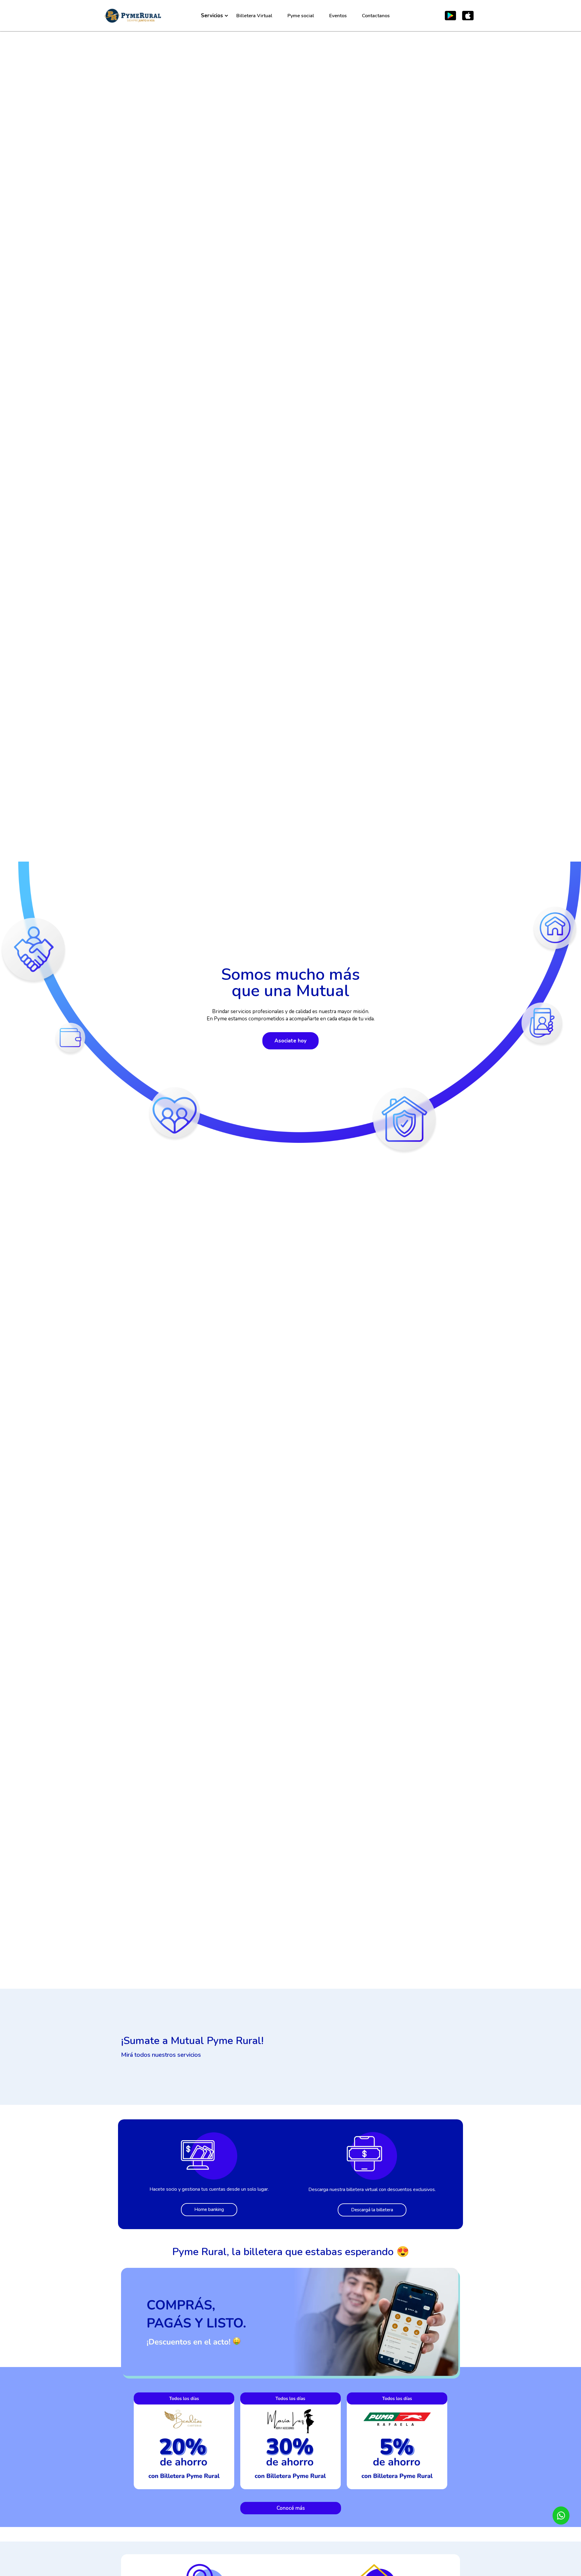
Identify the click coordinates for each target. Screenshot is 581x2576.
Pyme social (301, 16)
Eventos (338, 16)
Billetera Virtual (254, 16)
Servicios (212, 16)
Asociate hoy (290, 1041)
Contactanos (376, 16)
